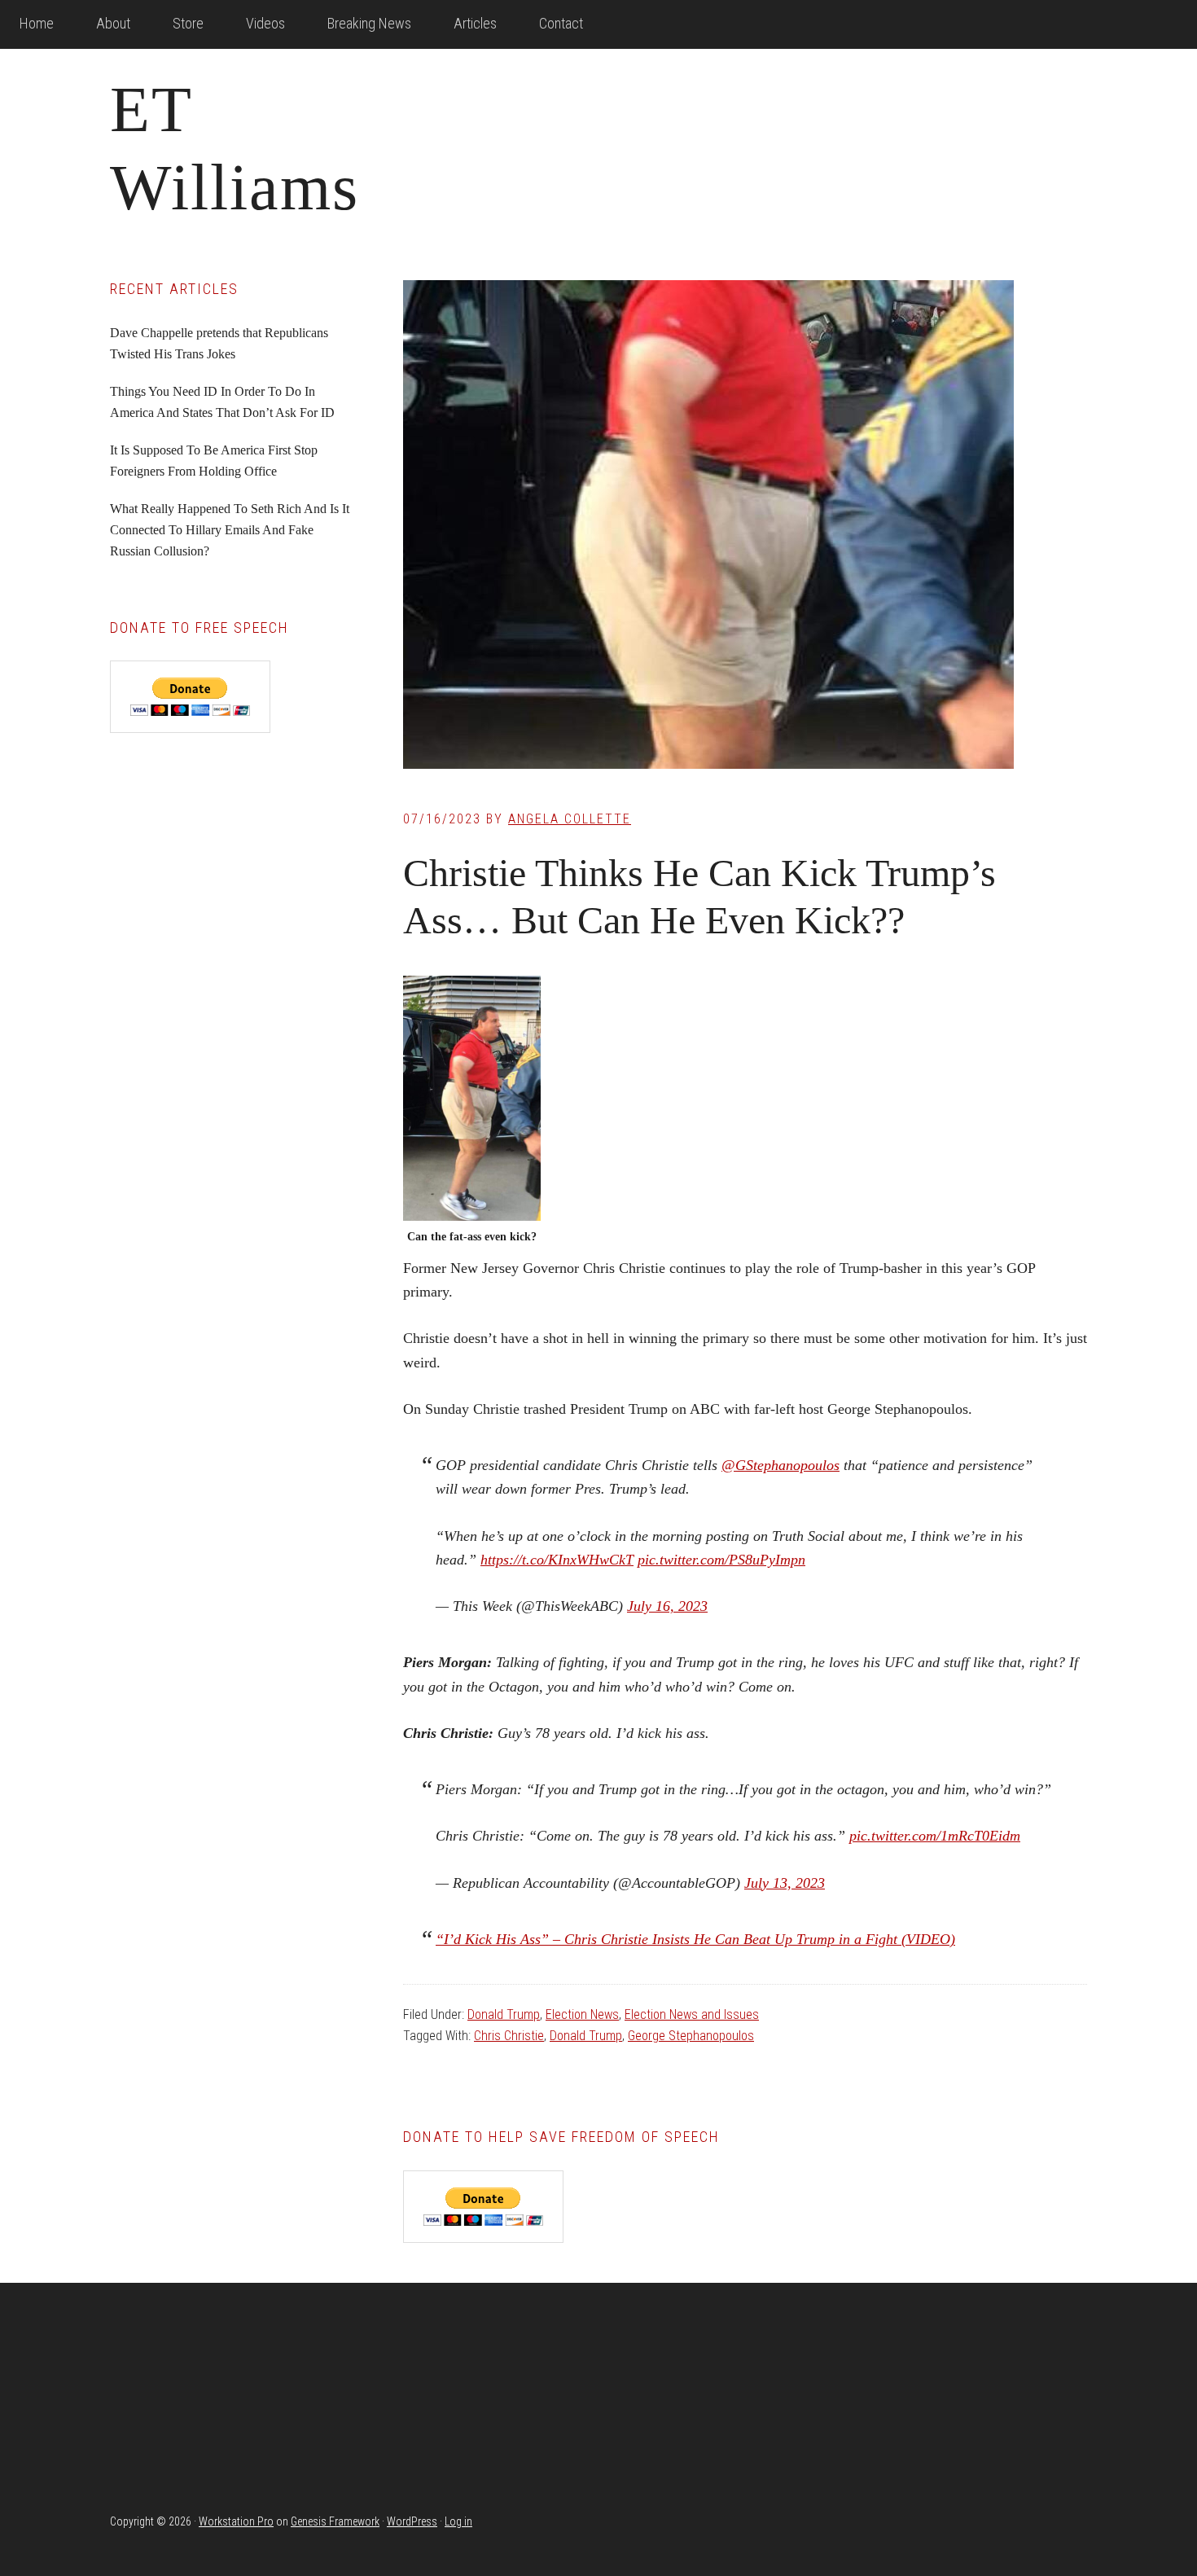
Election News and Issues (692, 2014)
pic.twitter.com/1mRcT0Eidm (935, 1836)
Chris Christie (509, 2036)
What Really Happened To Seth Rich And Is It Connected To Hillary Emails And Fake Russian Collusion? (230, 530)
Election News (582, 2014)
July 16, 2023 (667, 1606)
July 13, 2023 (785, 1883)
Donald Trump (504, 2014)
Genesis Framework (335, 2521)
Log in (458, 2521)
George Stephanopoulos (691, 2036)
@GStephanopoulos (780, 1465)
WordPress (412, 2521)
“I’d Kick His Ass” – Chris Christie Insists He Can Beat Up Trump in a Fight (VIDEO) (695, 1939)
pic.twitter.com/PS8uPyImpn (721, 1560)
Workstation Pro (236, 2521)
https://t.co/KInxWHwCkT (557, 1560)
